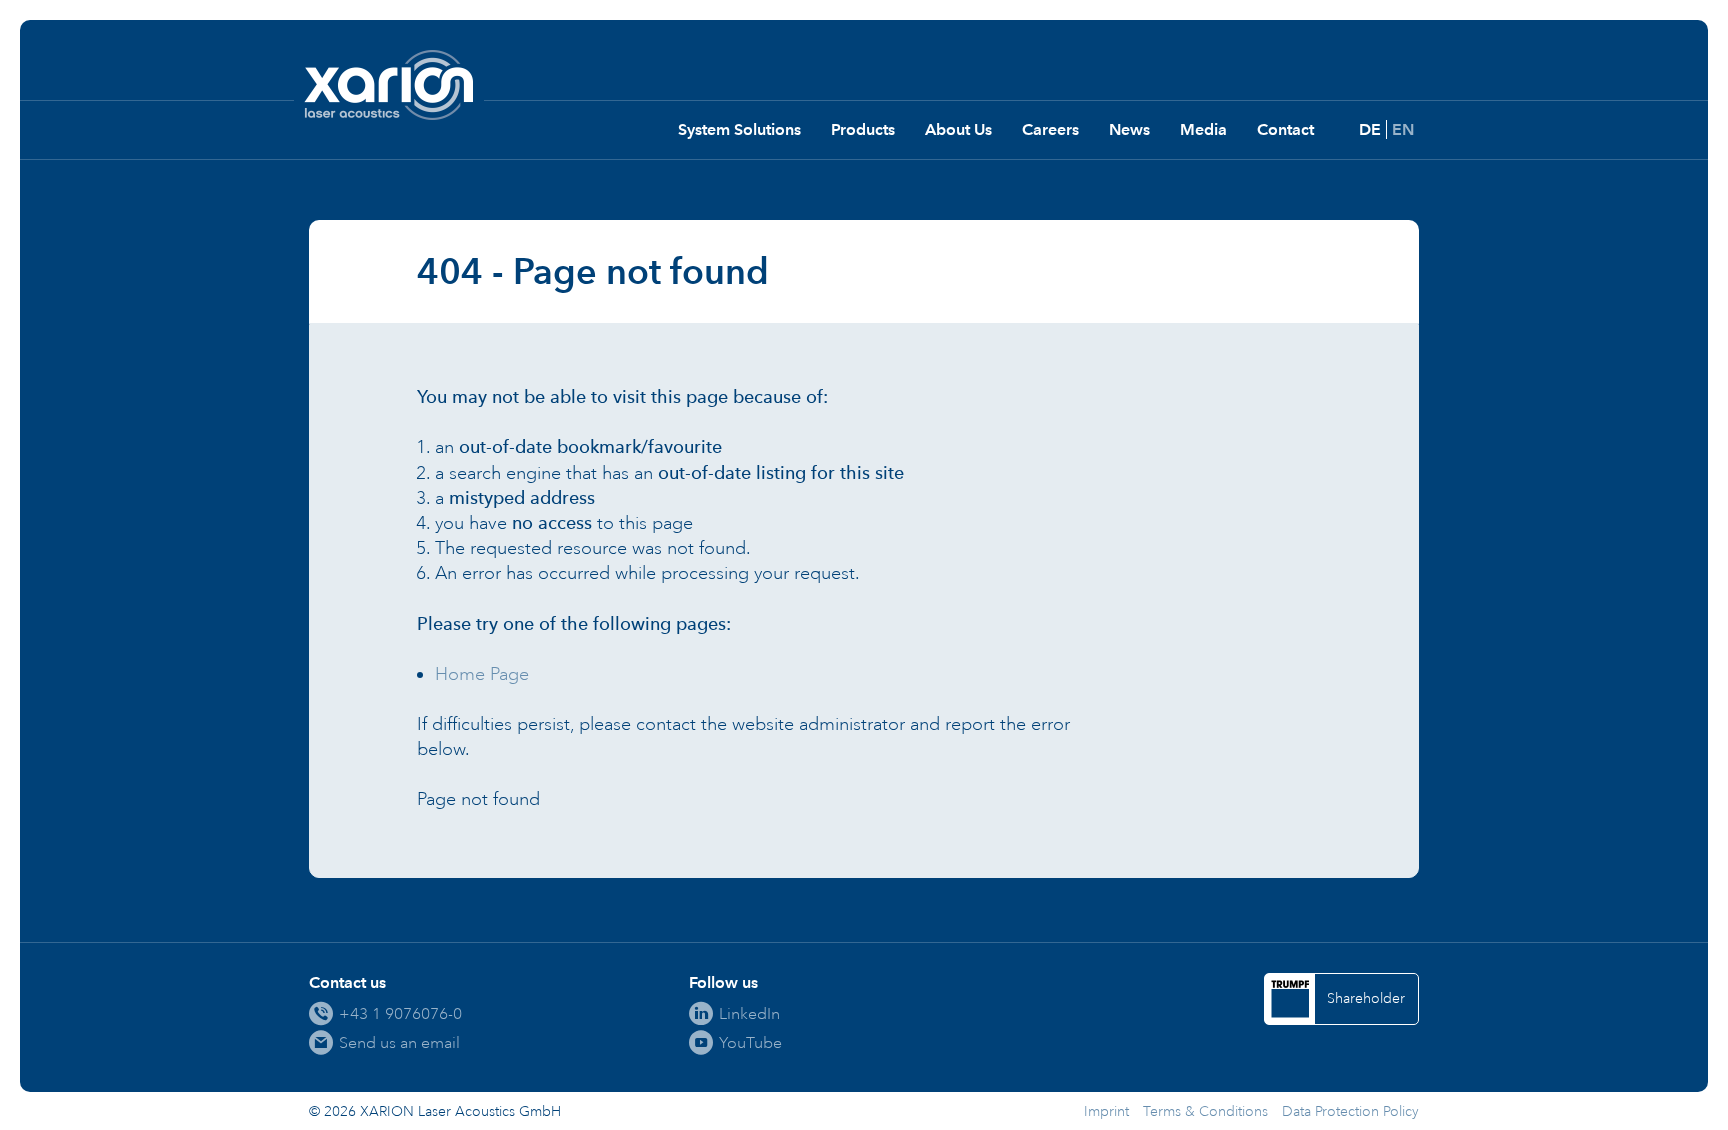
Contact (1285, 129)
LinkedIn (749, 1013)
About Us (958, 129)
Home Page (482, 674)
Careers (1050, 129)
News (1129, 129)
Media (1203, 129)
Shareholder (1366, 998)
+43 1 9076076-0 (400, 1013)
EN (1403, 129)
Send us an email (399, 1042)
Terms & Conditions (1205, 1111)
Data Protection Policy (1350, 1111)
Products (863, 129)
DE (1370, 129)
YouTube (750, 1042)
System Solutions (739, 129)
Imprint (1106, 1111)
